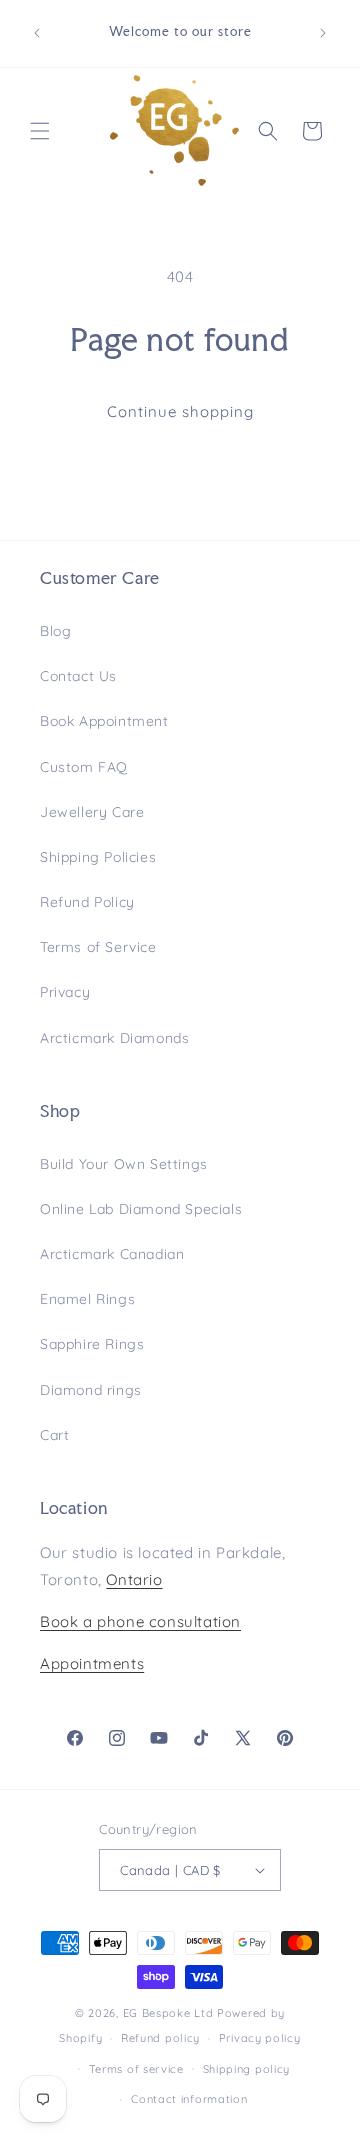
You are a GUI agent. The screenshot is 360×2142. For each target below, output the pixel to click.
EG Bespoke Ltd (170, 2013)
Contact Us (78, 676)
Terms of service (136, 2069)
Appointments (92, 1663)
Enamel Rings (87, 1299)
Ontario (134, 1579)
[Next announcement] (323, 33)
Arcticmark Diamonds (114, 1038)
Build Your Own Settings (124, 1164)
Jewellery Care (92, 812)
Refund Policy (87, 902)
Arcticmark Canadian (112, 1254)
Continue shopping (180, 411)
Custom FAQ (84, 767)
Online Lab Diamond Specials (141, 1209)
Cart (54, 1435)
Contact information (189, 2099)
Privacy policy (260, 2038)
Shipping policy (247, 2069)
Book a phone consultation (140, 1621)
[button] (40, 131)
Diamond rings (91, 1390)
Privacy (65, 992)
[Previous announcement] (37, 33)
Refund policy (160, 2038)
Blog (55, 631)
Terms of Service (98, 947)
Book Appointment (104, 721)
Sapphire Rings (92, 1344)
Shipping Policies (98, 857)
